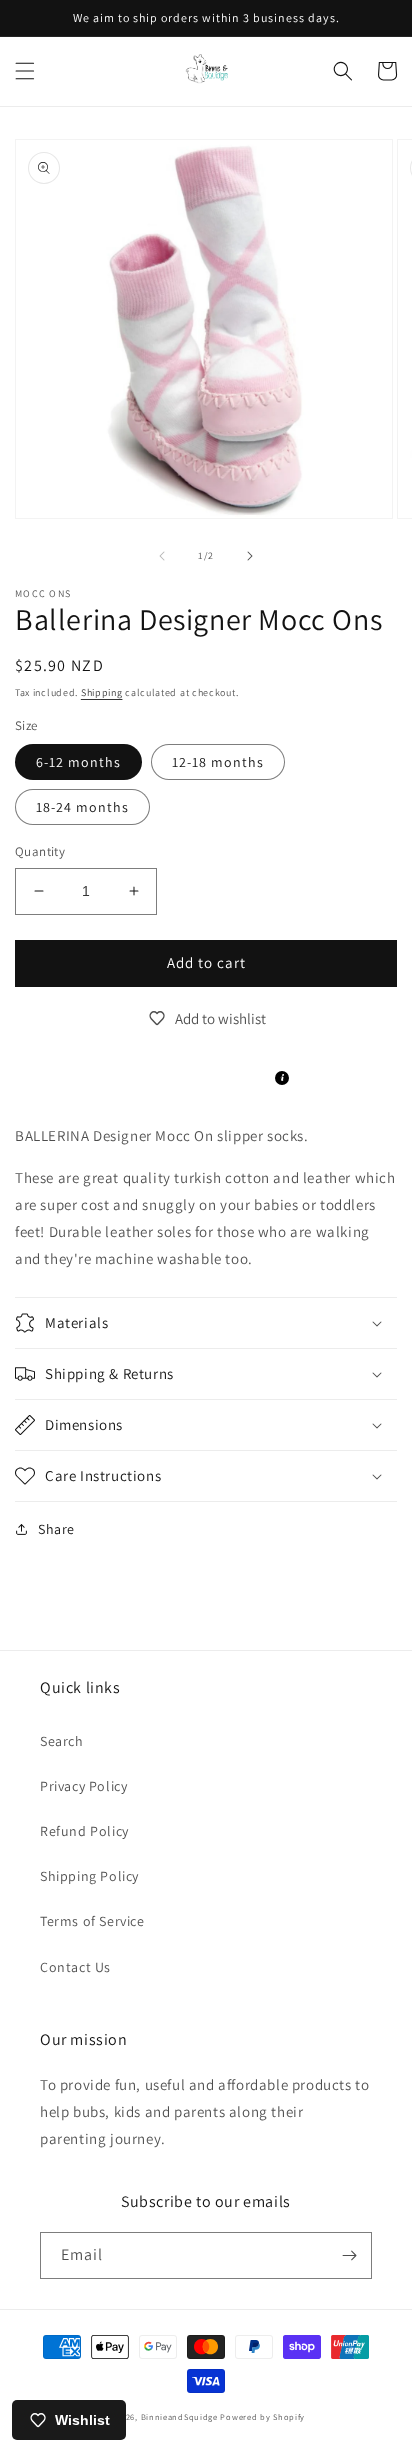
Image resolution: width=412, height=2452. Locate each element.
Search (62, 1741)
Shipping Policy (89, 1876)
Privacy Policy (83, 1786)
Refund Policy (84, 1831)
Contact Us (75, 1967)
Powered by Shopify (262, 2416)
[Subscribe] (349, 2255)
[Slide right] (250, 556)
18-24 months (82, 807)
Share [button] (56, 1529)
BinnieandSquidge (179, 2416)
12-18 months (218, 762)
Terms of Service (92, 1921)
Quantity (40, 851)
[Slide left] (162, 556)
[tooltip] (282, 1078)
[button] (25, 71)
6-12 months (78, 762)
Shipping (102, 692)
